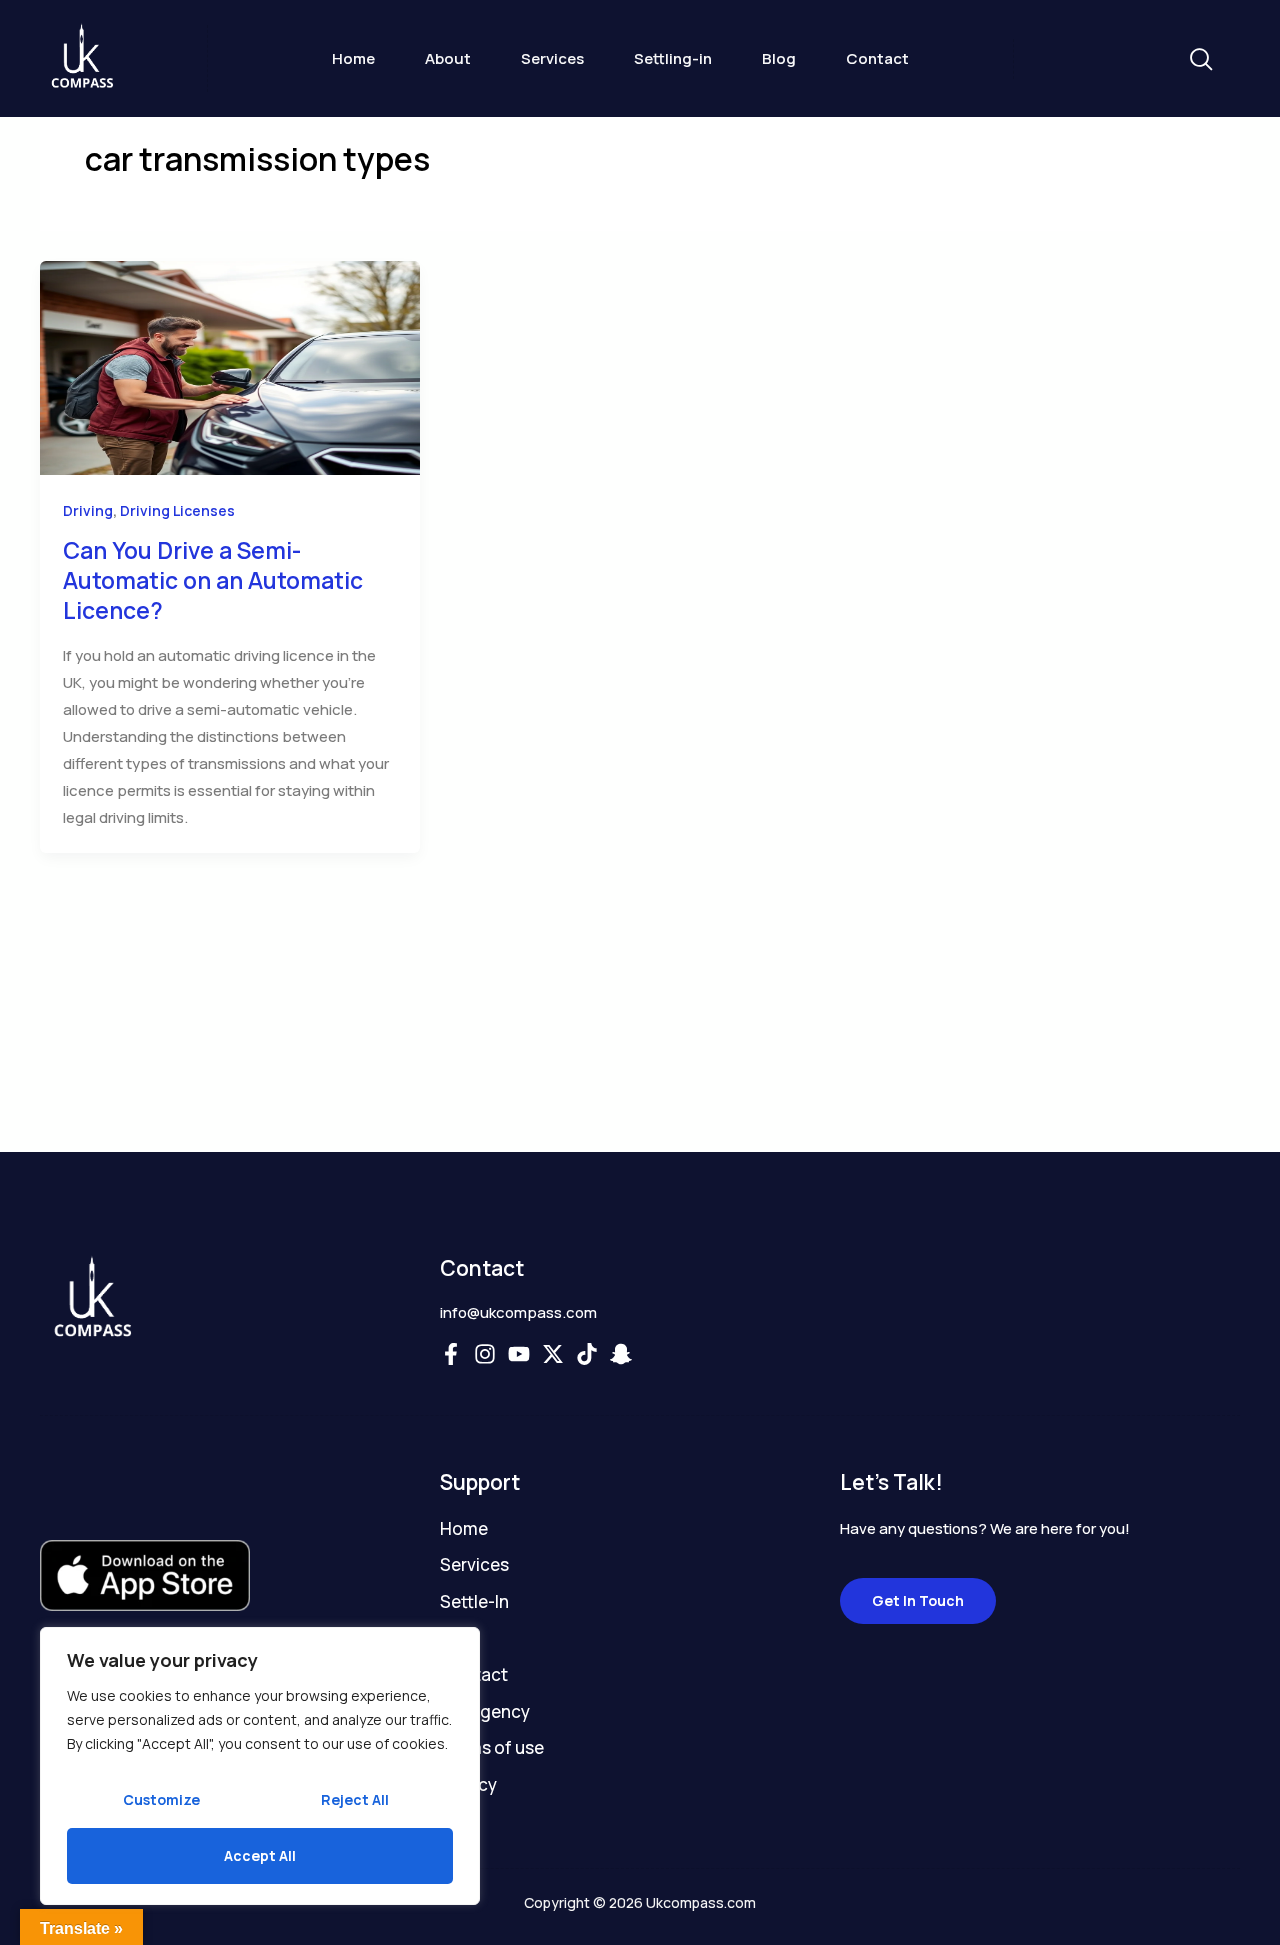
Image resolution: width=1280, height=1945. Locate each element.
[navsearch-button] (1200, 60)
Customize (161, 1799)
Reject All (355, 1799)
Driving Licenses (177, 510)
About (448, 58)
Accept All (260, 1855)
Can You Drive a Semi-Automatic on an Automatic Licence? (213, 580)
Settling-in (673, 58)
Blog (779, 58)
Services (552, 58)
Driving (88, 510)
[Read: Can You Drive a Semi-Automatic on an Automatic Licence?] (230, 366)
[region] (260, 1766)
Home (353, 58)
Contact (877, 58)
